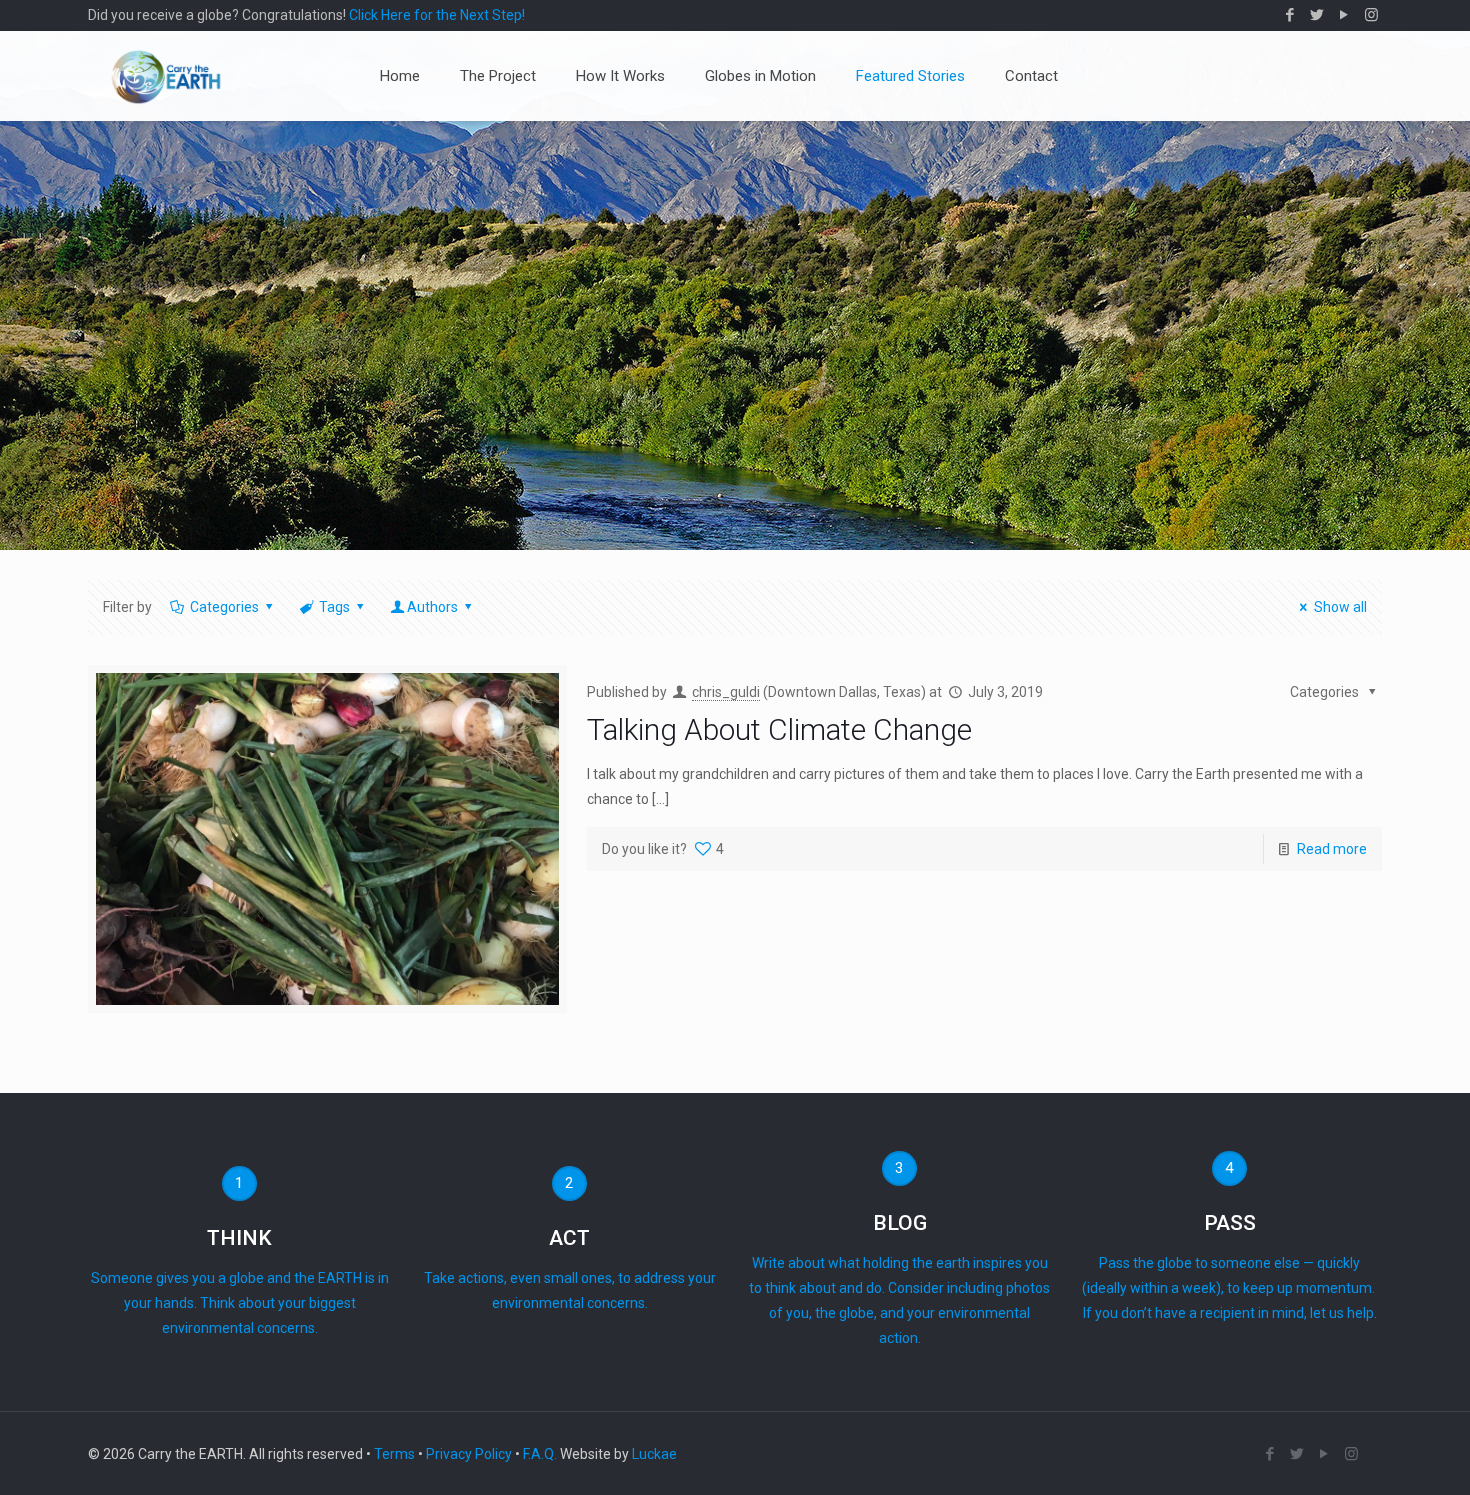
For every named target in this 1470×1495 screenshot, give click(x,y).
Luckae (654, 1454)
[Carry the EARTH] (166, 76)
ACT (569, 1238)
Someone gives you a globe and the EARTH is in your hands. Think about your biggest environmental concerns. (240, 1303)
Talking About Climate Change (779, 729)
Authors (432, 607)
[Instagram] (1371, 15)
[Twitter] (1317, 15)
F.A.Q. (540, 1454)
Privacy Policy (469, 1454)
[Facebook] (1290, 15)
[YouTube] (1344, 15)
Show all (1340, 607)
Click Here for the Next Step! (437, 15)
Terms (394, 1454)
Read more (1332, 849)
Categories (224, 607)
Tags (334, 607)
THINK (239, 1238)
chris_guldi (726, 692)
